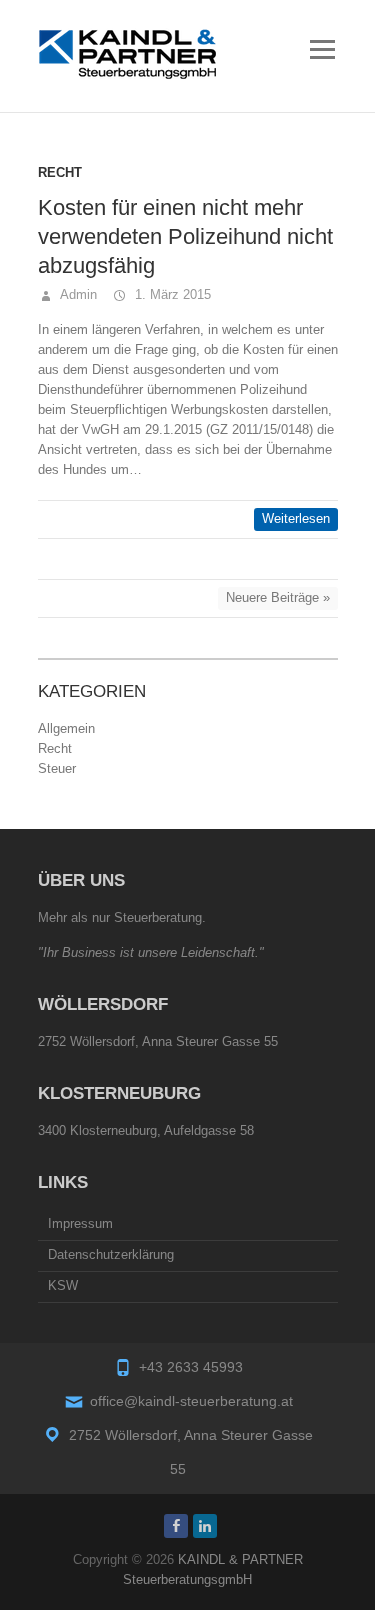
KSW (63, 1285)
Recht (60, 172)
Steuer (57, 768)
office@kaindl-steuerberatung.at (191, 1401)
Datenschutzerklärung (111, 1254)
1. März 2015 (171, 294)
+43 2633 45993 (191, 1367)
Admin (77, 294)
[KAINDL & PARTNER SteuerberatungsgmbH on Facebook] (176, 1526)
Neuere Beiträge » (278, 597)
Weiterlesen (296, 518)
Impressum (80, 1223)
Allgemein (66, 728)
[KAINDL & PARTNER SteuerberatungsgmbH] (128, 54)
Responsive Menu (323, 49)
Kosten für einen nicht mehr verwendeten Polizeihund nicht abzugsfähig (185, 236)
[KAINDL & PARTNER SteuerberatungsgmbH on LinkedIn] (205, 1526)
